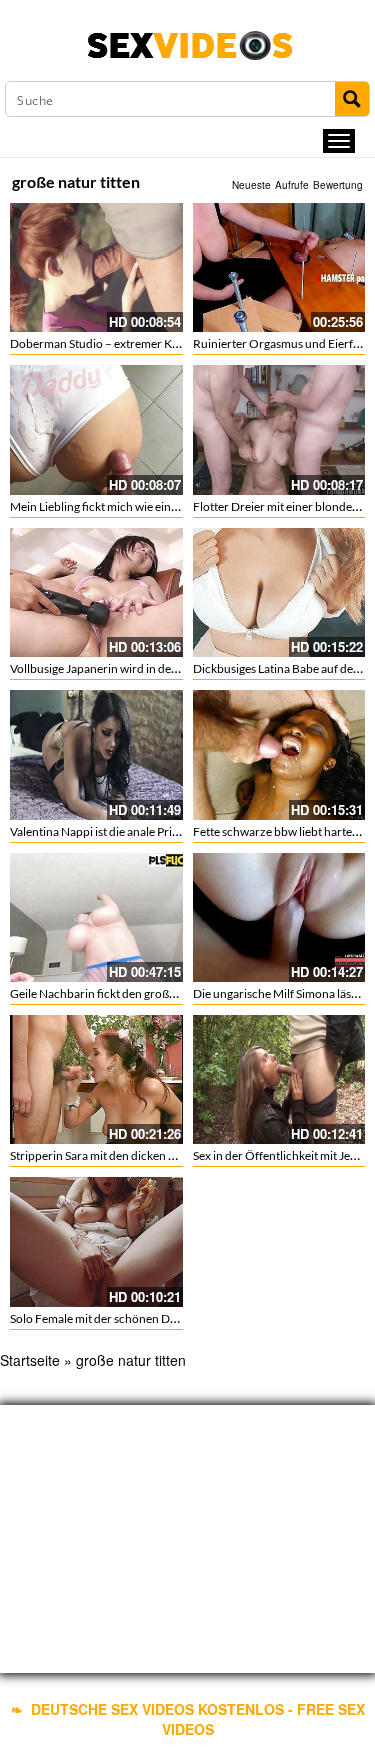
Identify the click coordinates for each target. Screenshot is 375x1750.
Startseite (30, 1360)
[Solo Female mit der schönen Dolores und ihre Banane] (96, 1241)
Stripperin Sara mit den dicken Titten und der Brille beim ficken (172, 1155)
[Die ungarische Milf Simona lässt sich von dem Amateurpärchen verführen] (279, 917)
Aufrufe (292, 185)
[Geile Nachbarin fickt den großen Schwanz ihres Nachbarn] (96, 917)
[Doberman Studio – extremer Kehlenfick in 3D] (96, 267)
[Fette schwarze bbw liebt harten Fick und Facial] (279, 754)
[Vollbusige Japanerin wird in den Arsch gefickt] (96, 592)
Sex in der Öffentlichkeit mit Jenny (281, 1155)
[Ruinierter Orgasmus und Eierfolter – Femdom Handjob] (279, 267)
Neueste (251, 185)
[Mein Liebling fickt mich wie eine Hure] (96, 429)
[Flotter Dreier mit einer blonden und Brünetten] (279, 429)
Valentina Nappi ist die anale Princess (105, 831)
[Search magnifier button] (352, 99)
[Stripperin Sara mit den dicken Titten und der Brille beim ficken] (96, 1079)
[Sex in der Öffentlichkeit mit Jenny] (279, 1079)
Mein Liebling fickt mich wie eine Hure (108, 506)
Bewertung (338, 185)
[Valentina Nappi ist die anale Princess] (96, 754)
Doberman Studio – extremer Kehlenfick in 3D (130, 343)
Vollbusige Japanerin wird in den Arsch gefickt (129, 668)
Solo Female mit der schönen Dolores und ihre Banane (150, 1318)
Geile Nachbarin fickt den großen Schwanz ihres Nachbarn (162, 993)
